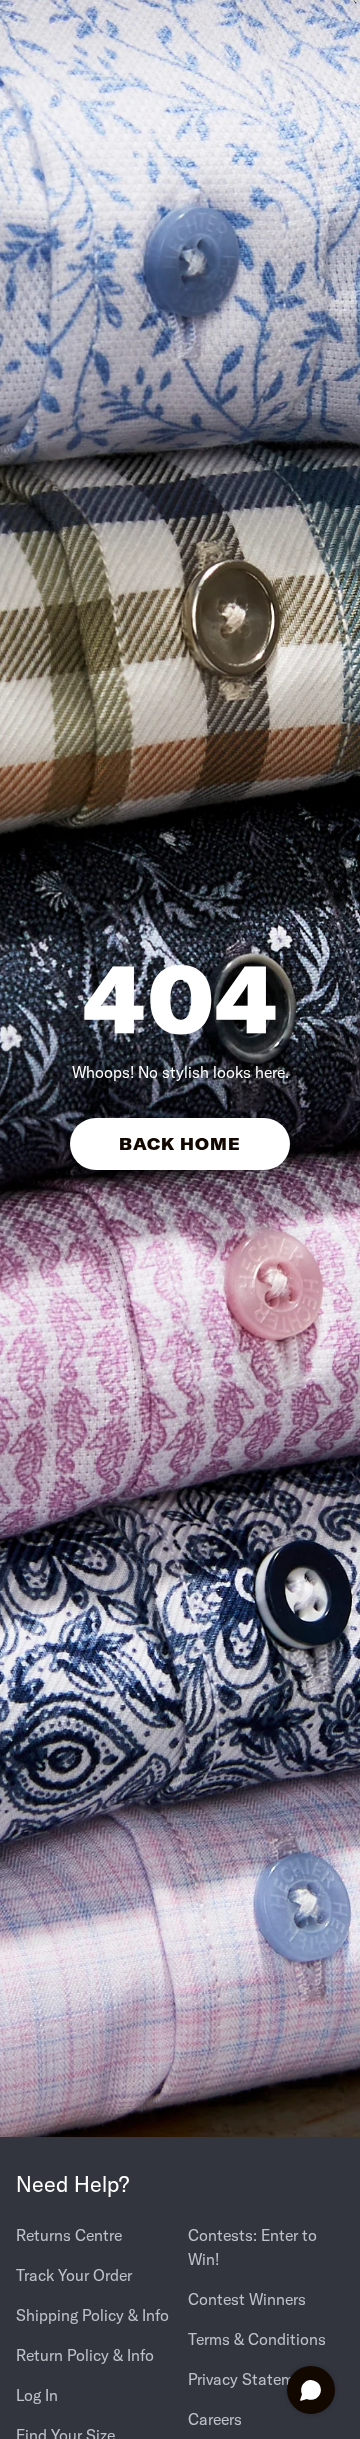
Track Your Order (74, 2275)
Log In (37, 2395)
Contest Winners (247, 2299)
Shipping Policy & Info (92, 2315)
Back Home (180, 1144)
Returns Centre (69, 2235)
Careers (215, 2419)
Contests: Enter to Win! (252, 2247)
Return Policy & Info (85, 2355)
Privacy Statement (252, 2379)
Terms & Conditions (257, 2339)
